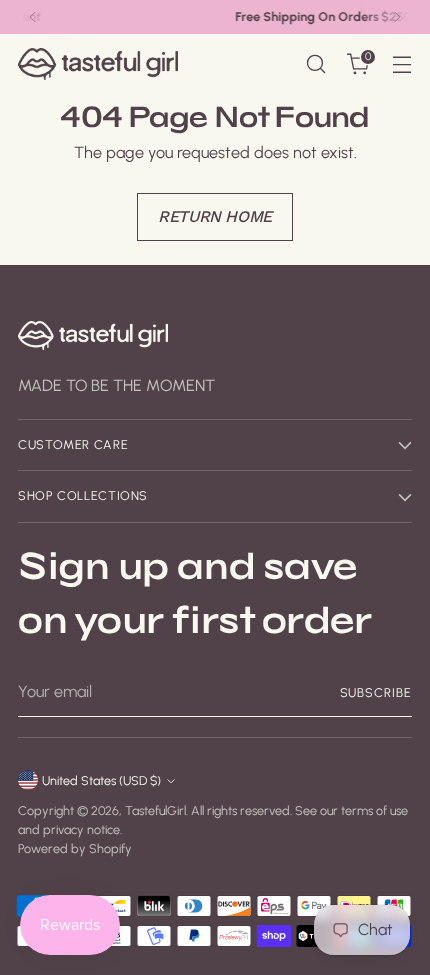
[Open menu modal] (401, 64)
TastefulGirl (155, 810)
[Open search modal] (315, 64)
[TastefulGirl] (98, 63)
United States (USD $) (101, 780)
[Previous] (33, 17)
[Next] (397, 17)
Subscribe (376, 692)
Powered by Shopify (75, 848)
